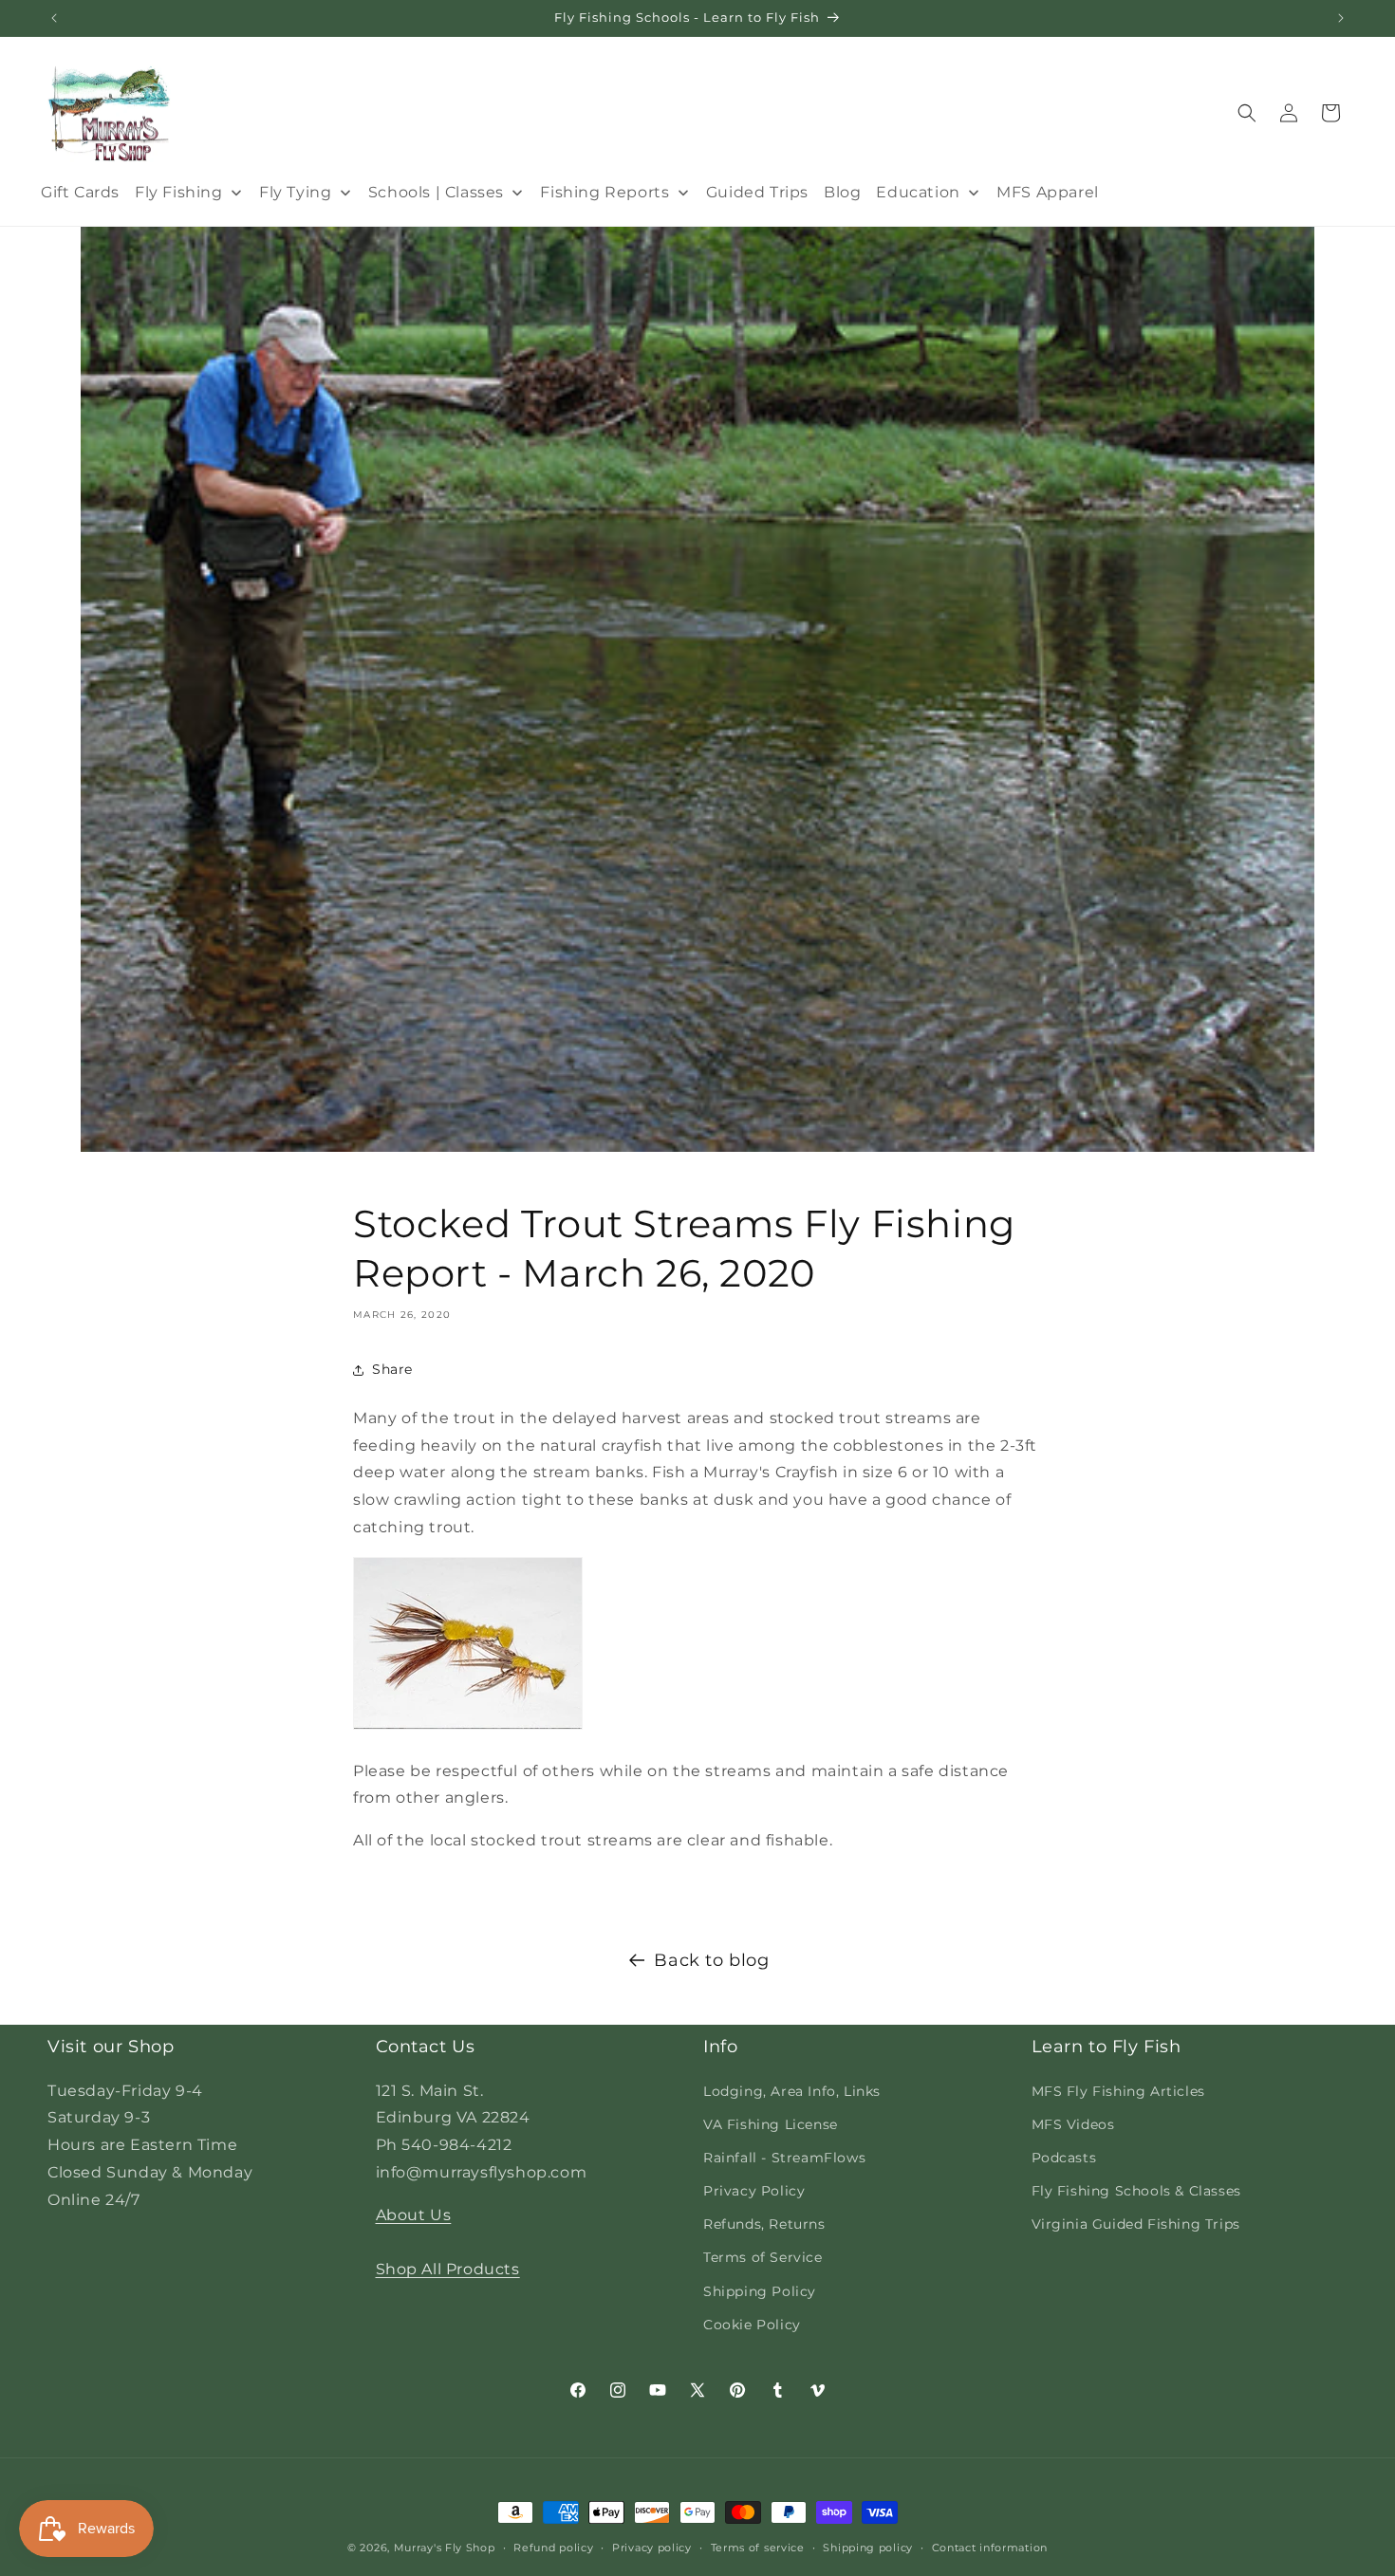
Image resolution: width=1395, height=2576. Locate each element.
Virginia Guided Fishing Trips (1136, 2224)
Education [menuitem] (918, 192)
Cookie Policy (752, 2325)
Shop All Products (448, 2269)
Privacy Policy (754, 2191)
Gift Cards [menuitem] (80, 192)
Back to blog (711, 1960)
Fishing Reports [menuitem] (604, 192)
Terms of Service (763, 2257)
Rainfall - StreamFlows (784, 2158)
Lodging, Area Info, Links (792, 2091)
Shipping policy (868, 2548)
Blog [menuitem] (842, 192)
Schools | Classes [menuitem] (436, 192)
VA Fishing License (771, 2124)
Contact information (990, 2548)
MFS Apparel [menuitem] (1048, 192)
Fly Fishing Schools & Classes (1136, 2191)
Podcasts (1064, 2158)
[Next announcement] (1341, 18)
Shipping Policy (760, 2291)
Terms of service (758, 2548)
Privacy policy (652, 2548)
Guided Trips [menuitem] (757, 192)
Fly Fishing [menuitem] (179, 192)
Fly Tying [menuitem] (295, 192)
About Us (414, 2215)
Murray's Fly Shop (445, 2548)
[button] (1247, 113)
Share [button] (392, 1369)
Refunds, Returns (764, 2224)
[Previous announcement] (54, 18)
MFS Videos (1073, 2124)
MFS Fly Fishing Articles (1118, 2091)
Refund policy (553, 2548)
